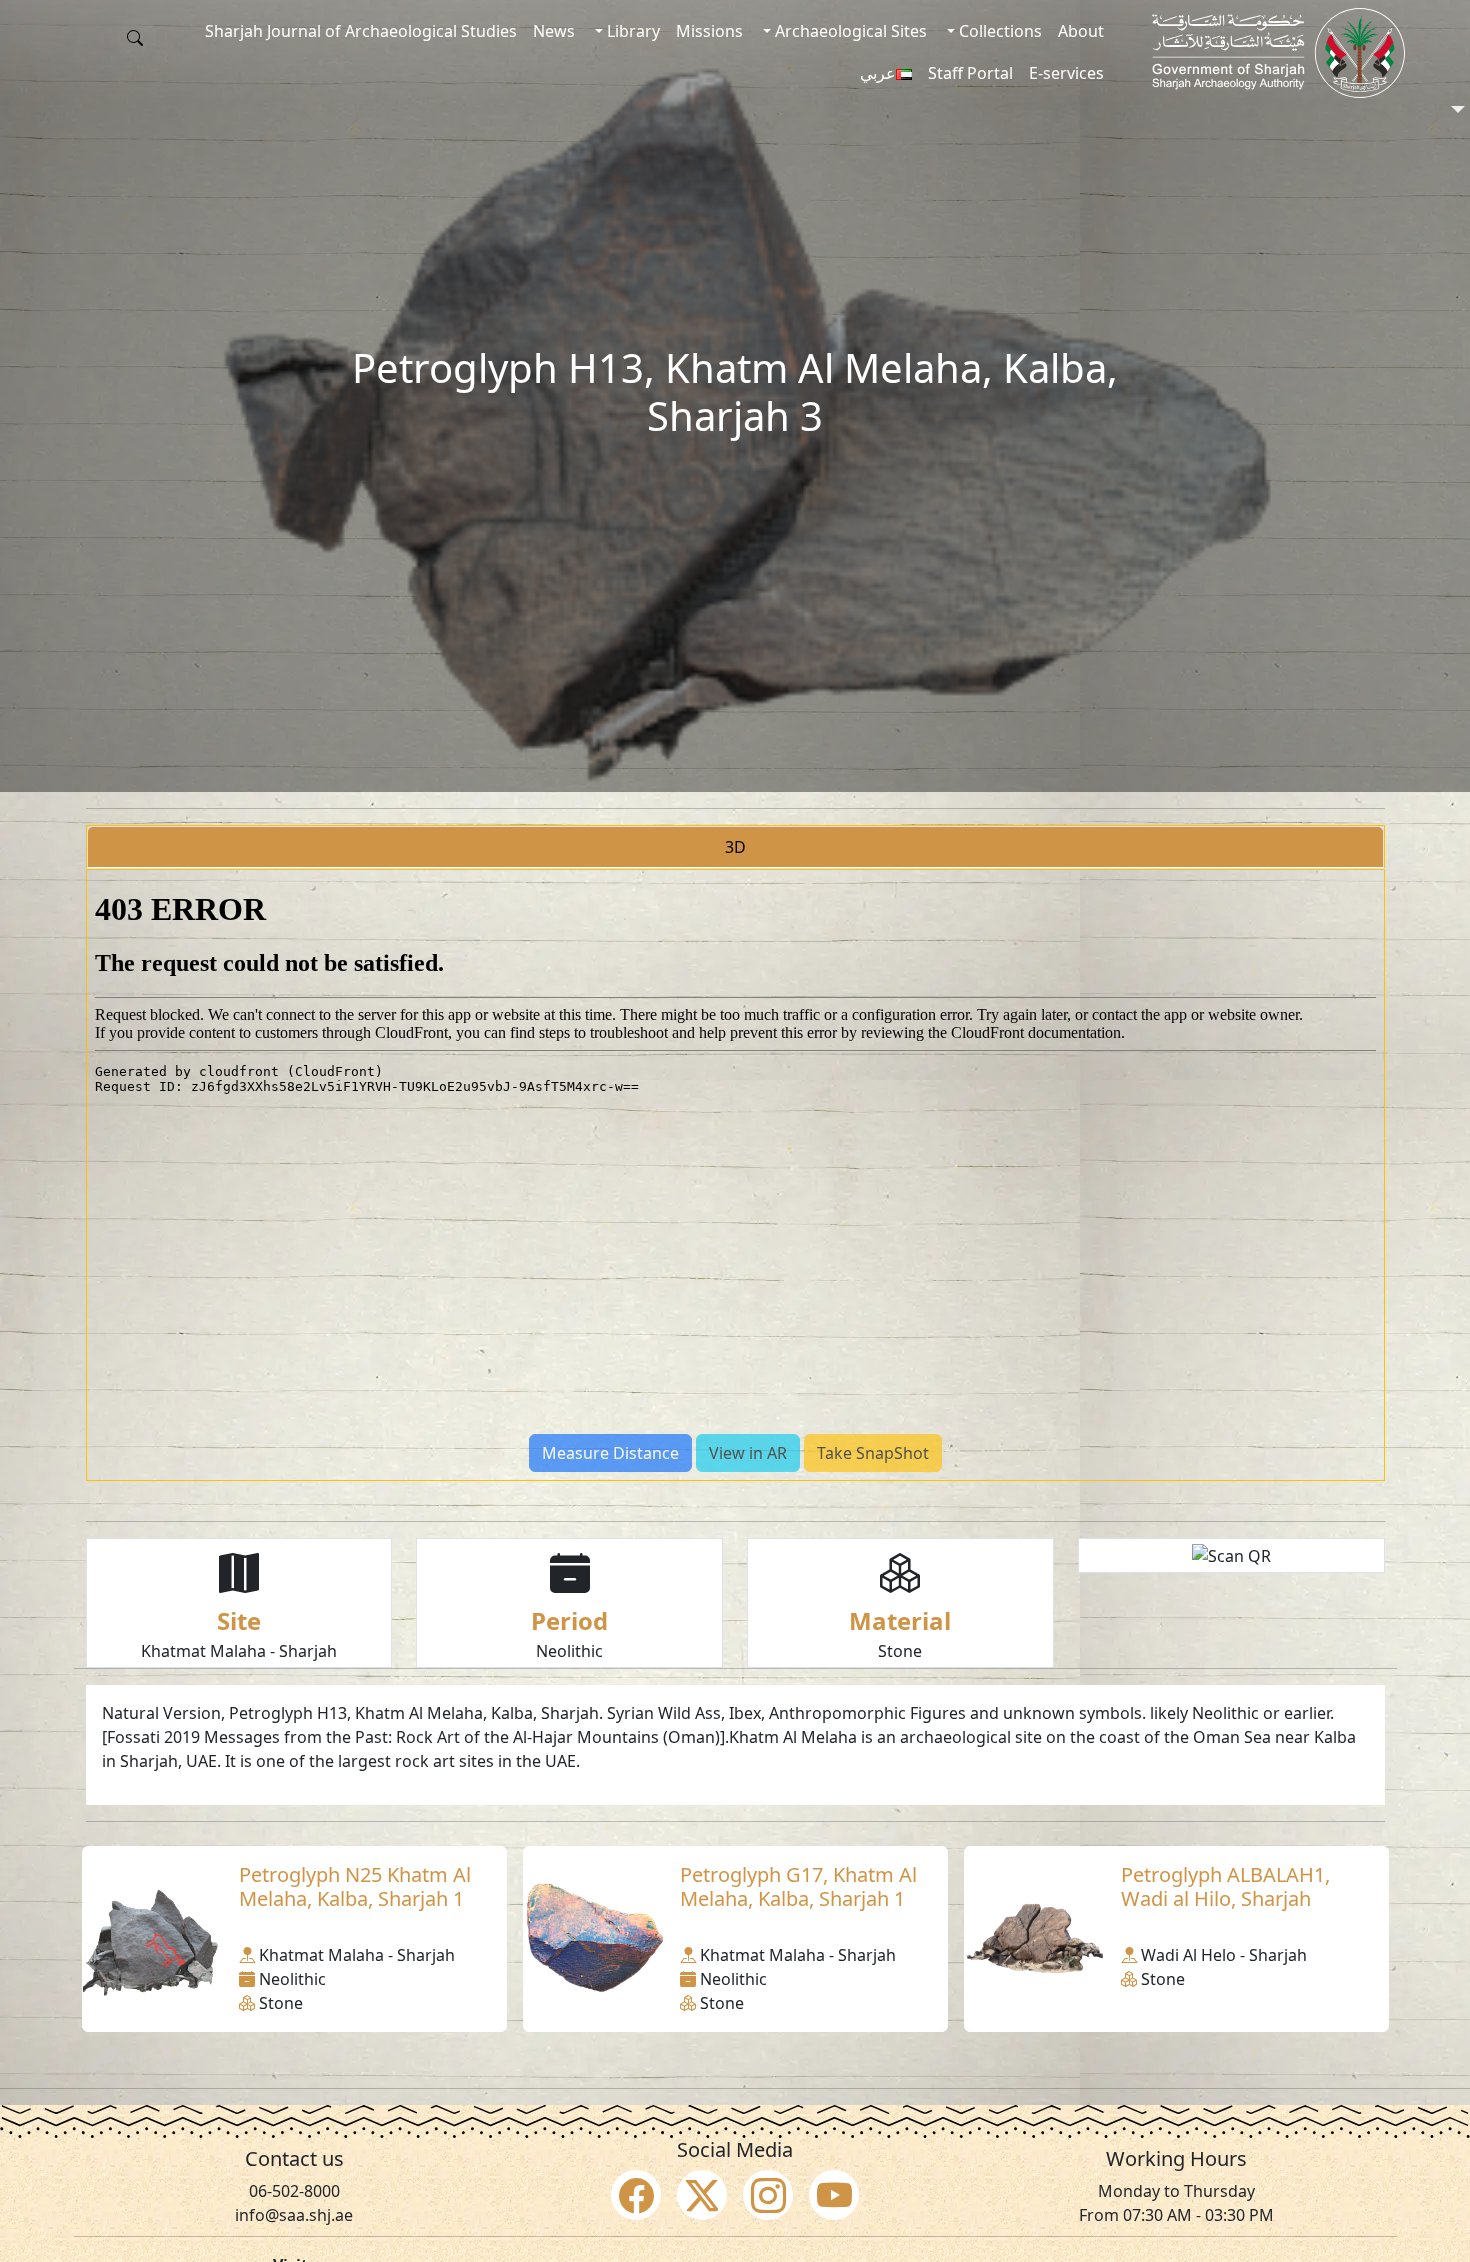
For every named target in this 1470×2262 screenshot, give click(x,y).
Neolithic (569, 1651)
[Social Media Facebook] (636, 2195)
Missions (709, 31)
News (554, 31)
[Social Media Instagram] (768, 2195)
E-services (1066, 73)
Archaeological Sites (849, 31)
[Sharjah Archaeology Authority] (1278, 53)
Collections (998, 31)
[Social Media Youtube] (834, 2195)
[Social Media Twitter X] (702, 2195)
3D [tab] (735, 847)
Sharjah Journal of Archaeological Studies (361, 31)
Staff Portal (970, 73)
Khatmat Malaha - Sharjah (239, 1651)
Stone (900, 1651)
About (1081, 31)
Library (631, 31)
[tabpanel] (735, 1175)
